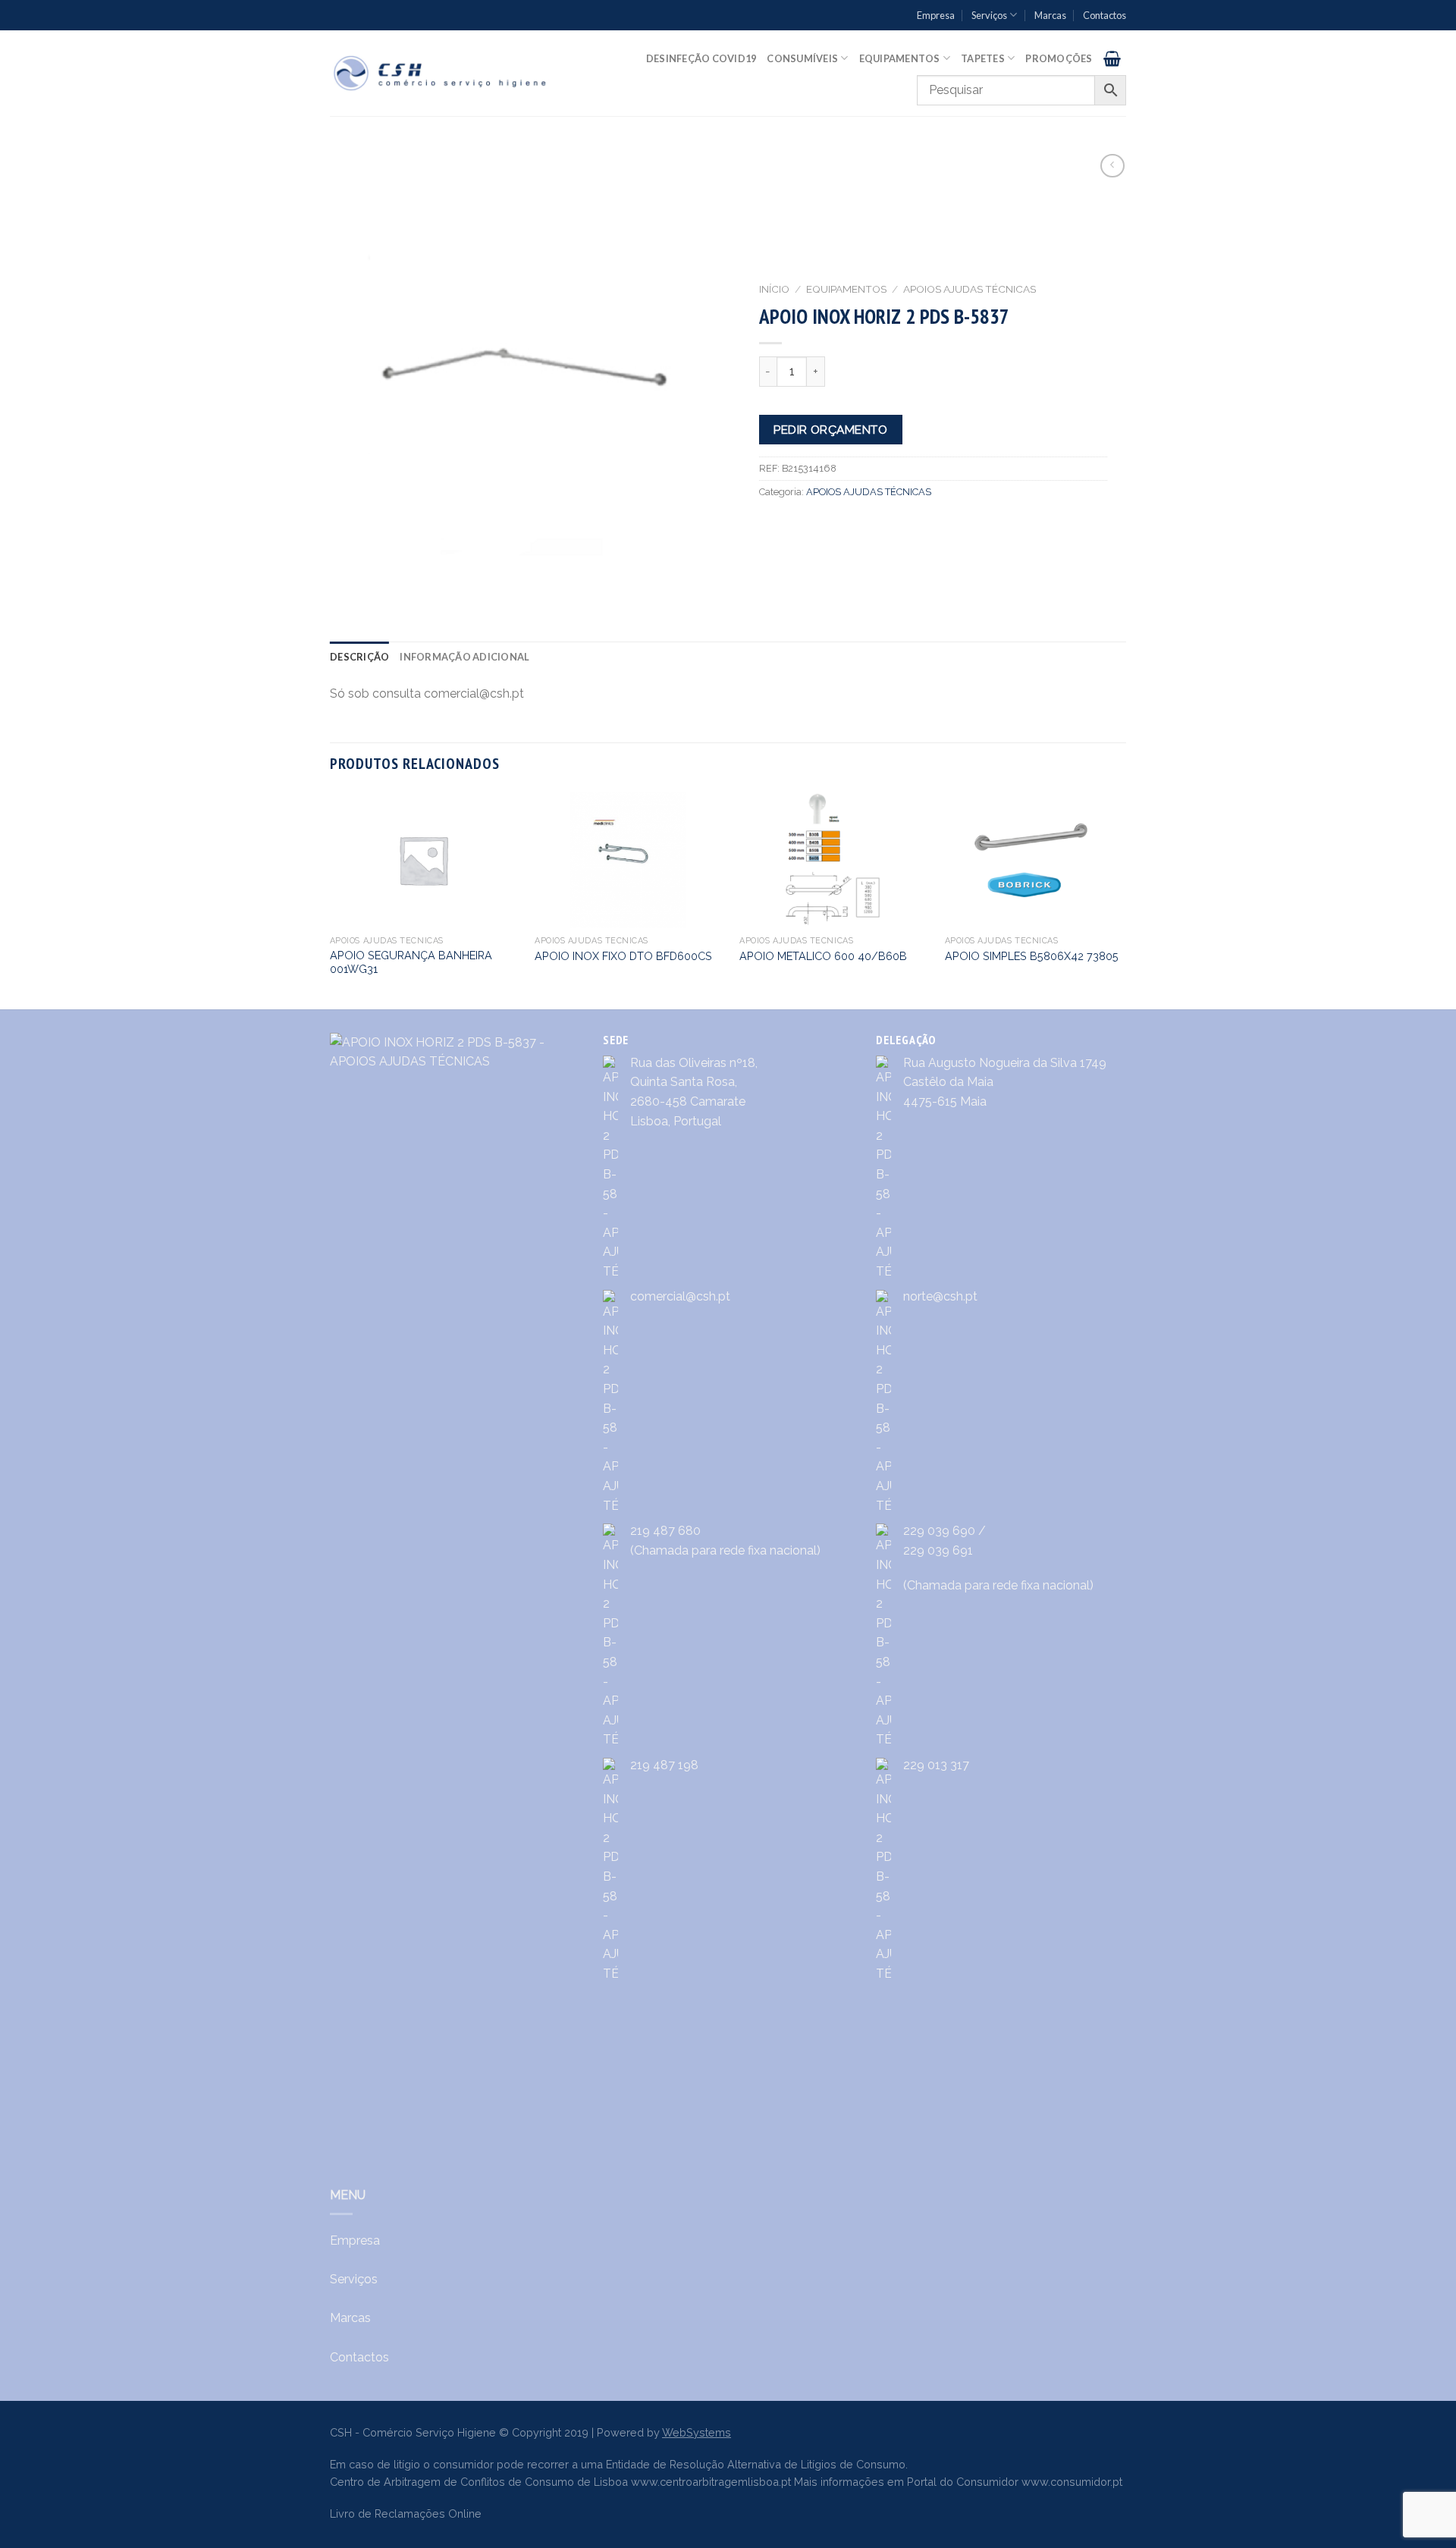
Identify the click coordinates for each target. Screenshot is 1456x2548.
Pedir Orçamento (830, 430)
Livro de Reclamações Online (406, 2513)
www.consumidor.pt (1072, 2482)
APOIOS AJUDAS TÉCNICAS (970, 289)
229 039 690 (939, 1531)
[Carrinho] (1112, 58)
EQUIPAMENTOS (846, 289)
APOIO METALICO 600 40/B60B (823, 956)
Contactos (1105, 15)
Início (774, 289)
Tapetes (983, 58)
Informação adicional (464, 657)
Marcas (1050, 15)
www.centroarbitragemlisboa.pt (711, 2482)
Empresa (936, 15)
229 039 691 (938, 1550)
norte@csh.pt (940, 1296)
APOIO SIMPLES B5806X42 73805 (1032, 956)
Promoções (1059, 58)
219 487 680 (665, 1531)
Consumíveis (802, 58)
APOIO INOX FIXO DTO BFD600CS (623, 956)
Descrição (359, 657)
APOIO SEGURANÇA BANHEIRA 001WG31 (411, 962)
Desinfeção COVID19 (701, 58)
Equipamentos (900, 58)
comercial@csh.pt (680, 1296)
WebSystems (697, 2432)
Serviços (989, 15)
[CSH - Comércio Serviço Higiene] (441, 73)
